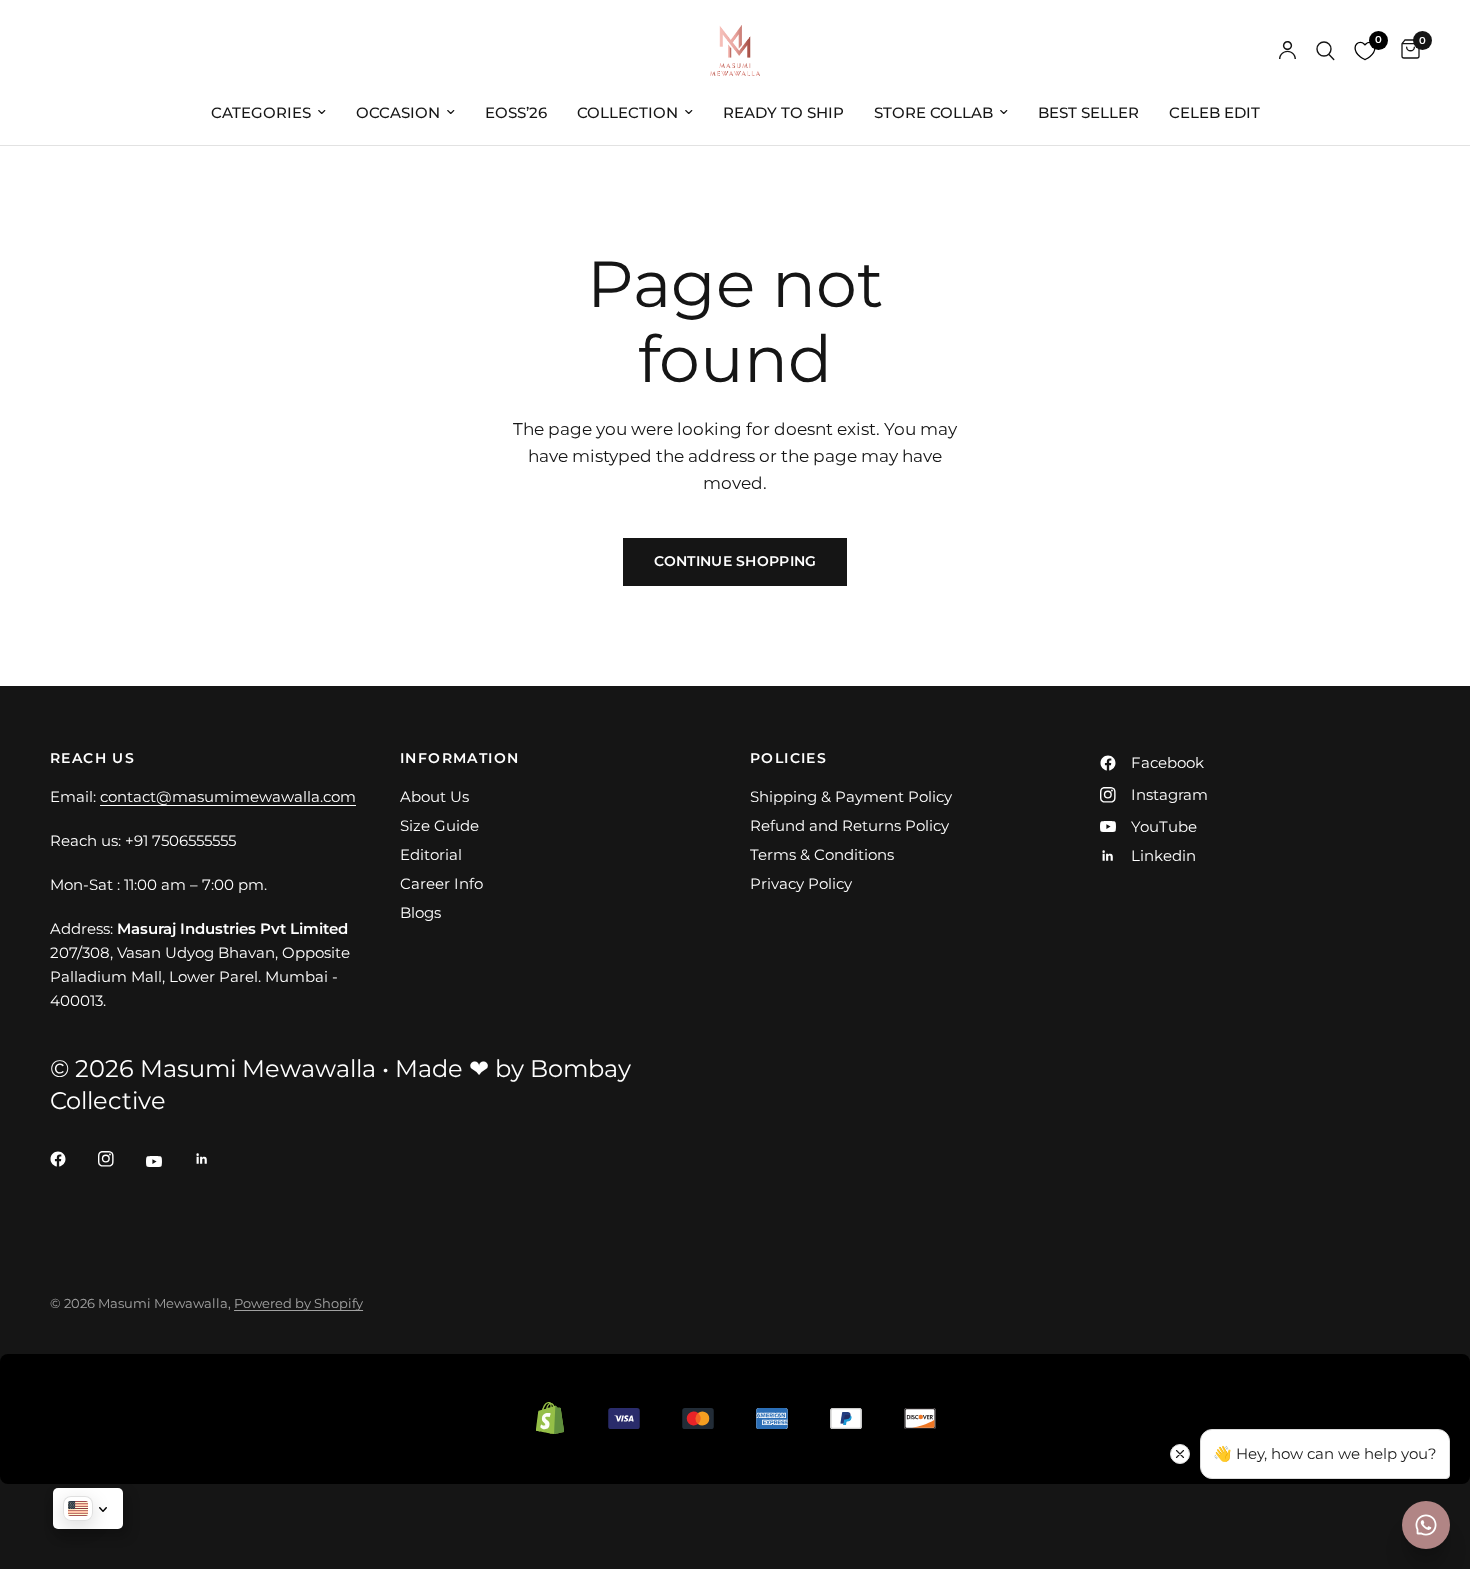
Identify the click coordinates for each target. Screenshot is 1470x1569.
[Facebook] (72, 1159)
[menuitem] (268, 113)
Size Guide (439, 825)
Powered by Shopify (298, 1303)
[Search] (1325, 50)
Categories (261, 112)
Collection (627, 112)
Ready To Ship (783, 112)
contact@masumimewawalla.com (228, 796)
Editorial (431, 854)
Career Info (441, 883)
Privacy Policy (801, 883)
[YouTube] (168, 1161)
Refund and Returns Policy (849, 825)
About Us (434, 796)
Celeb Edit (1214, 112)
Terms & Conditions (822, 854)
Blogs (420, 912)
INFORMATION (459, 758)
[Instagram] (120, 1159)
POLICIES (788, 758)
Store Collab (933, 112)
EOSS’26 (516, 112)
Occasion (398, 112)
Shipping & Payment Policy (851, 796)
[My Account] (1287, 50)
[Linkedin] (216, 1159)
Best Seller (1088, 112)
